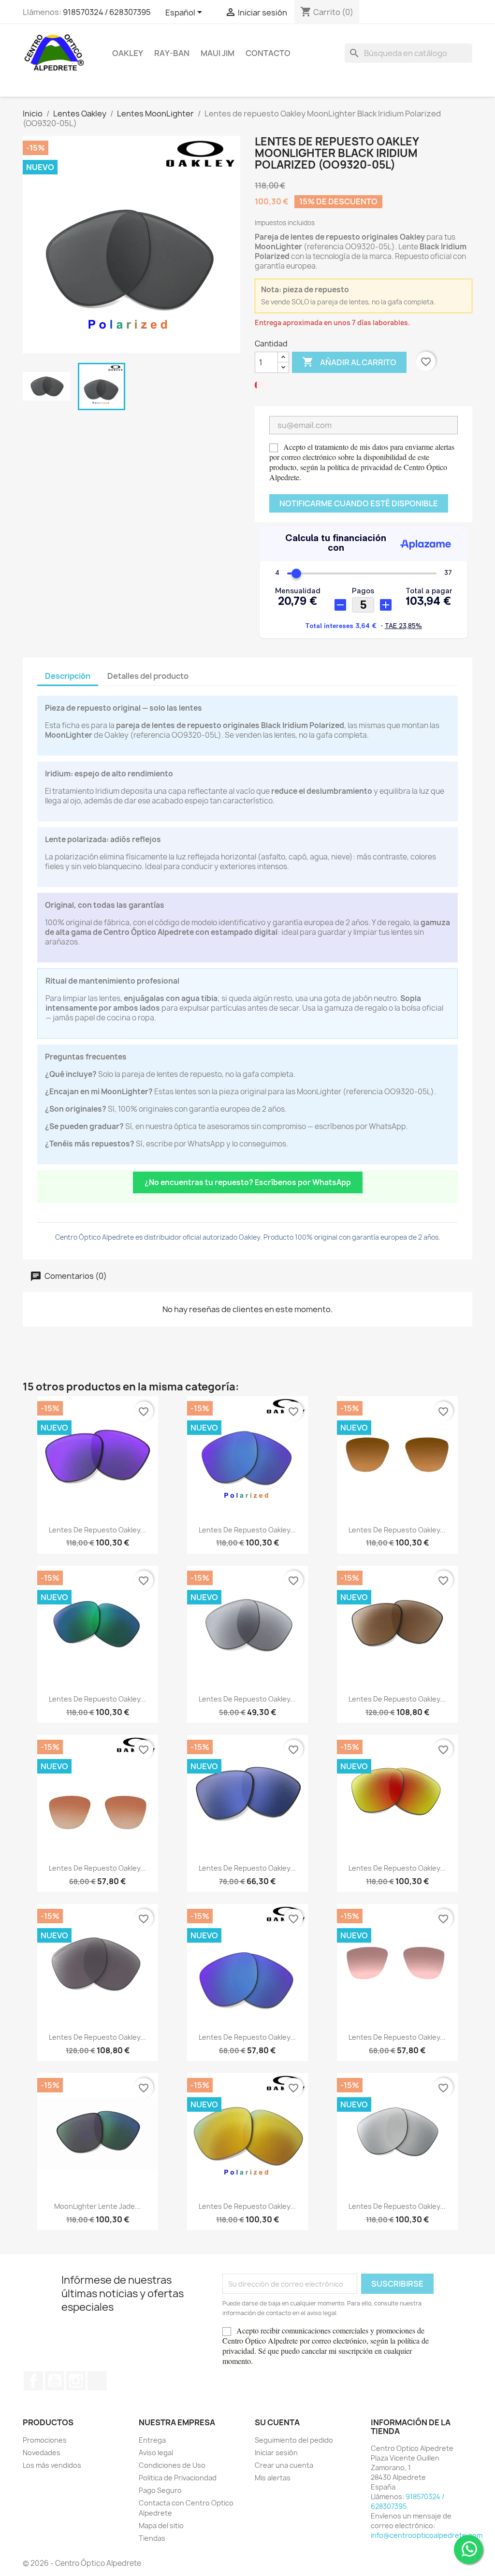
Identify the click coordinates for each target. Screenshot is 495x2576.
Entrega (152, 2440)
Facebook (33, 2381)
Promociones (45, 2440)
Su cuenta (277, 2422)
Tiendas (152, 2538)
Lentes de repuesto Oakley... (97, 1530)
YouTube (55, 2381)
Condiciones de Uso (172, 2465)
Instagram (76, 2381)
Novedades (42, 2453)
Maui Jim (218, 53)
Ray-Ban (172, 53)
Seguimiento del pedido (294, 2440)
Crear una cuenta (284, 2465)
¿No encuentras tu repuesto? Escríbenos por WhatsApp (248, 1182)
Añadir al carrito (349, 362)
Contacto (268, 53)
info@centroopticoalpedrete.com (427, 2535)
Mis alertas (273, 2478)
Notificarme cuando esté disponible (359, 503)
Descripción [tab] (68, 676)
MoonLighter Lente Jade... (97, 2206)
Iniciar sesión (276, 2453)
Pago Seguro (160, 2490)
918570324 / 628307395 (107, 12)
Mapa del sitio (161, 2526)
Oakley (128, 53)
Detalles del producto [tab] (148, 676)
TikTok (97, 2381)
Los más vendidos (52, 2465)
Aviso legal (156, 2453)
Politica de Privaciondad (178, 2478)
